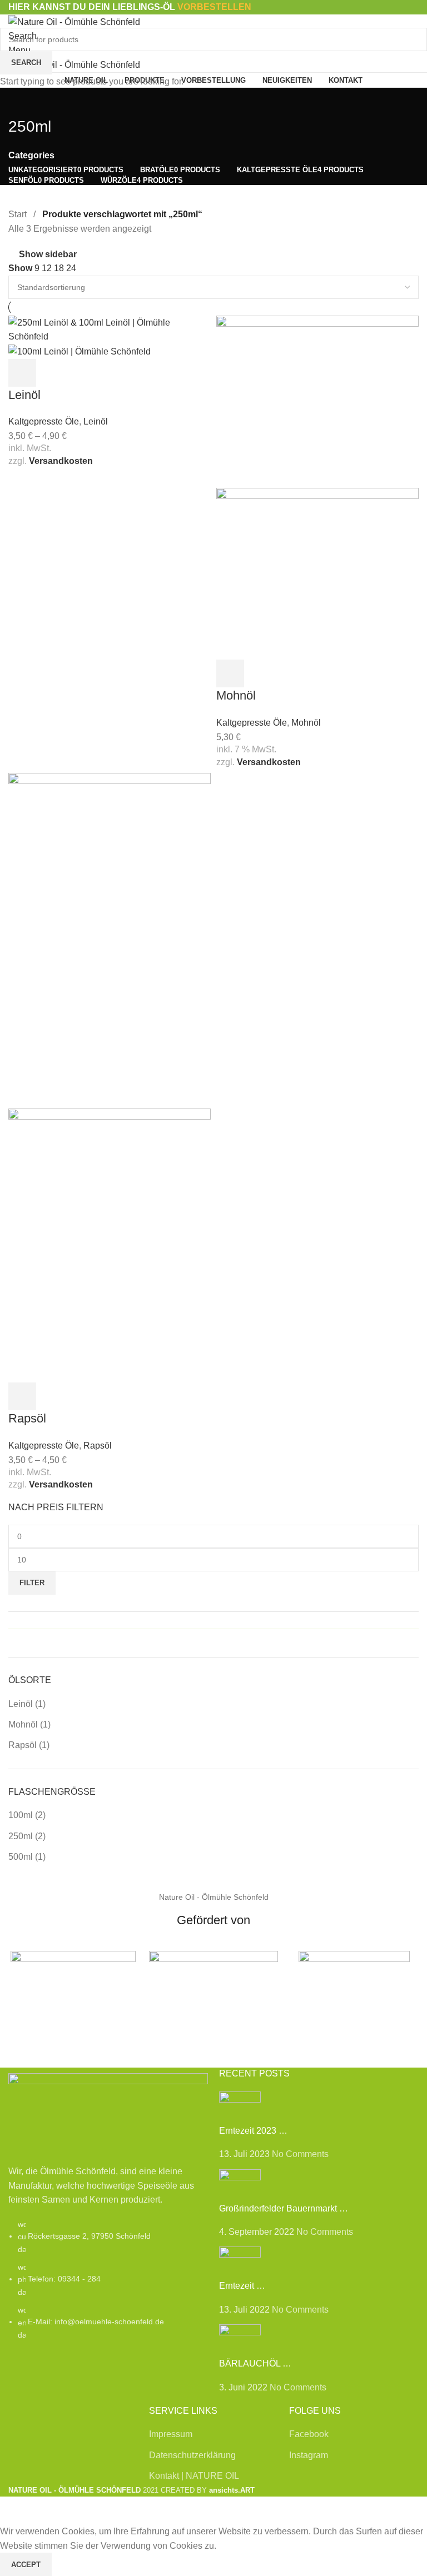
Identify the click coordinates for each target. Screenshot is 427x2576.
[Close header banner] (14, 2510)
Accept (26, 2565)
